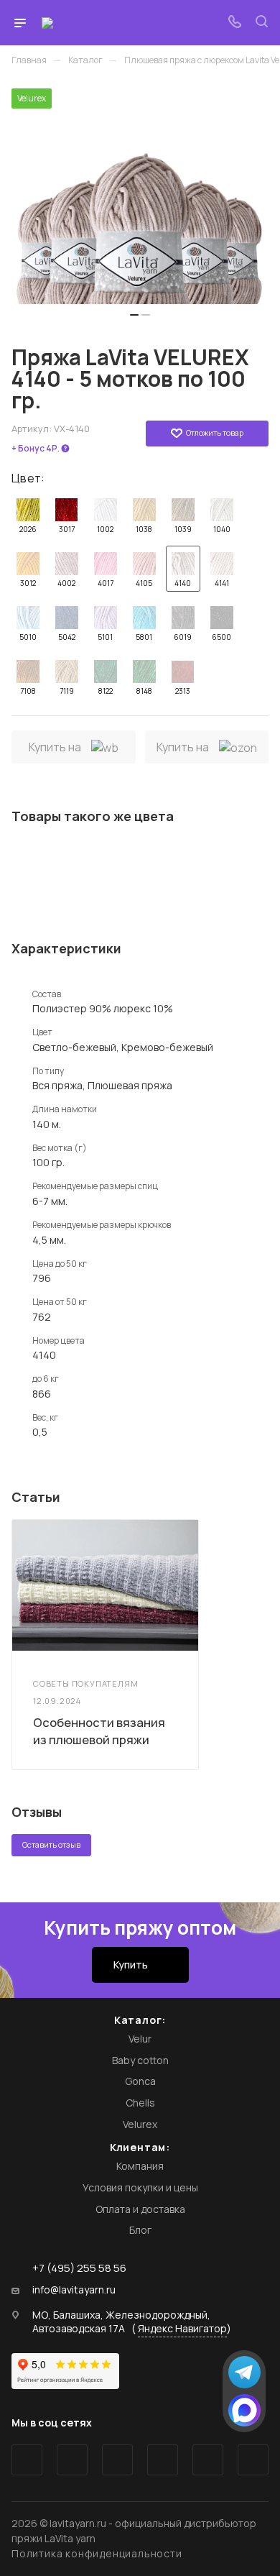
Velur (140, 2039)
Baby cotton (140, 2060)
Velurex (140, 2124)
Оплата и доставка (140, 2209)
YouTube (117, 2460)
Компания (140, 2166)
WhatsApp (208, 2460)
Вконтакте (27, 2460)
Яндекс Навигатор (182, 2328)
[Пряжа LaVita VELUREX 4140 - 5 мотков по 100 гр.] (140, 196)
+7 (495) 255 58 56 (79, 2268)
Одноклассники (163, 2460)
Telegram (72, 2460)
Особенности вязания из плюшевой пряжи (99, 1731)
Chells (140, 2103)
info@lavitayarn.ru (74, 2290)
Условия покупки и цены (140, 2187)
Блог (140, 2230)
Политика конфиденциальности (97, 2553)
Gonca (140, 2081)
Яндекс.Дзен (253, 2460)
